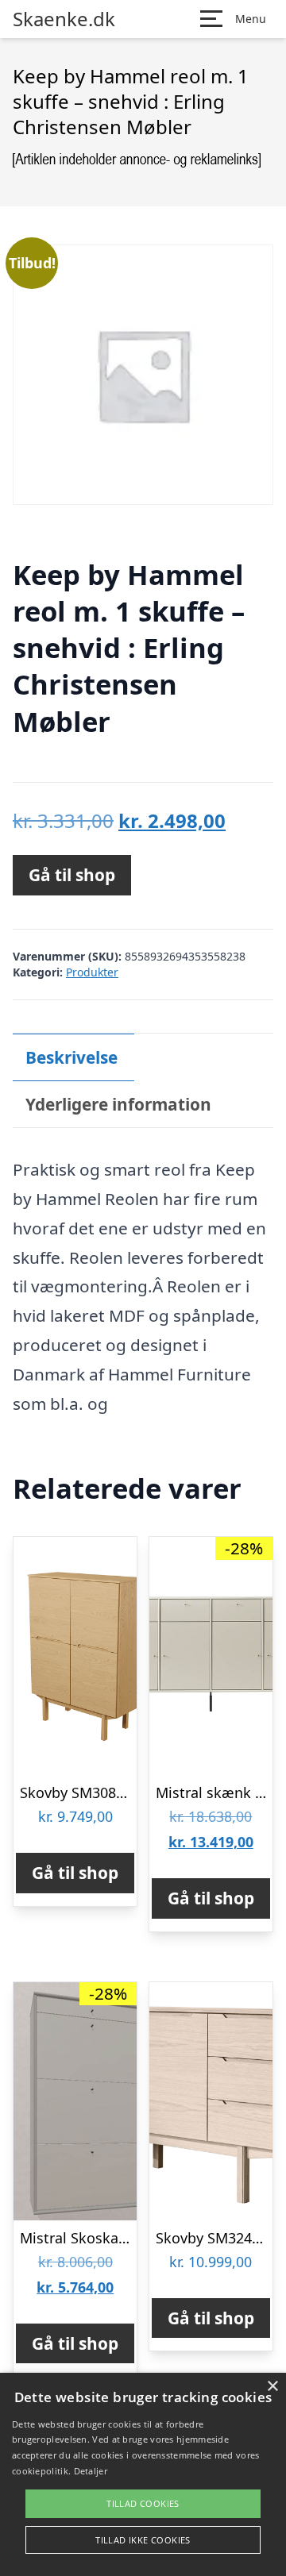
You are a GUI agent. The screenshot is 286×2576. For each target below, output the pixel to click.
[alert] (143, 2474)
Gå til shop (72, 875)
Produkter (92, 972)
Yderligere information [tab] (118, 1104)
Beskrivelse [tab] (71, 1057)
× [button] (272, 2387)
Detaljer (91, 2471)
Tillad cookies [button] (143, 2503)
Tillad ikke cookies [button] (143, 2540)
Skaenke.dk (64, 19)
